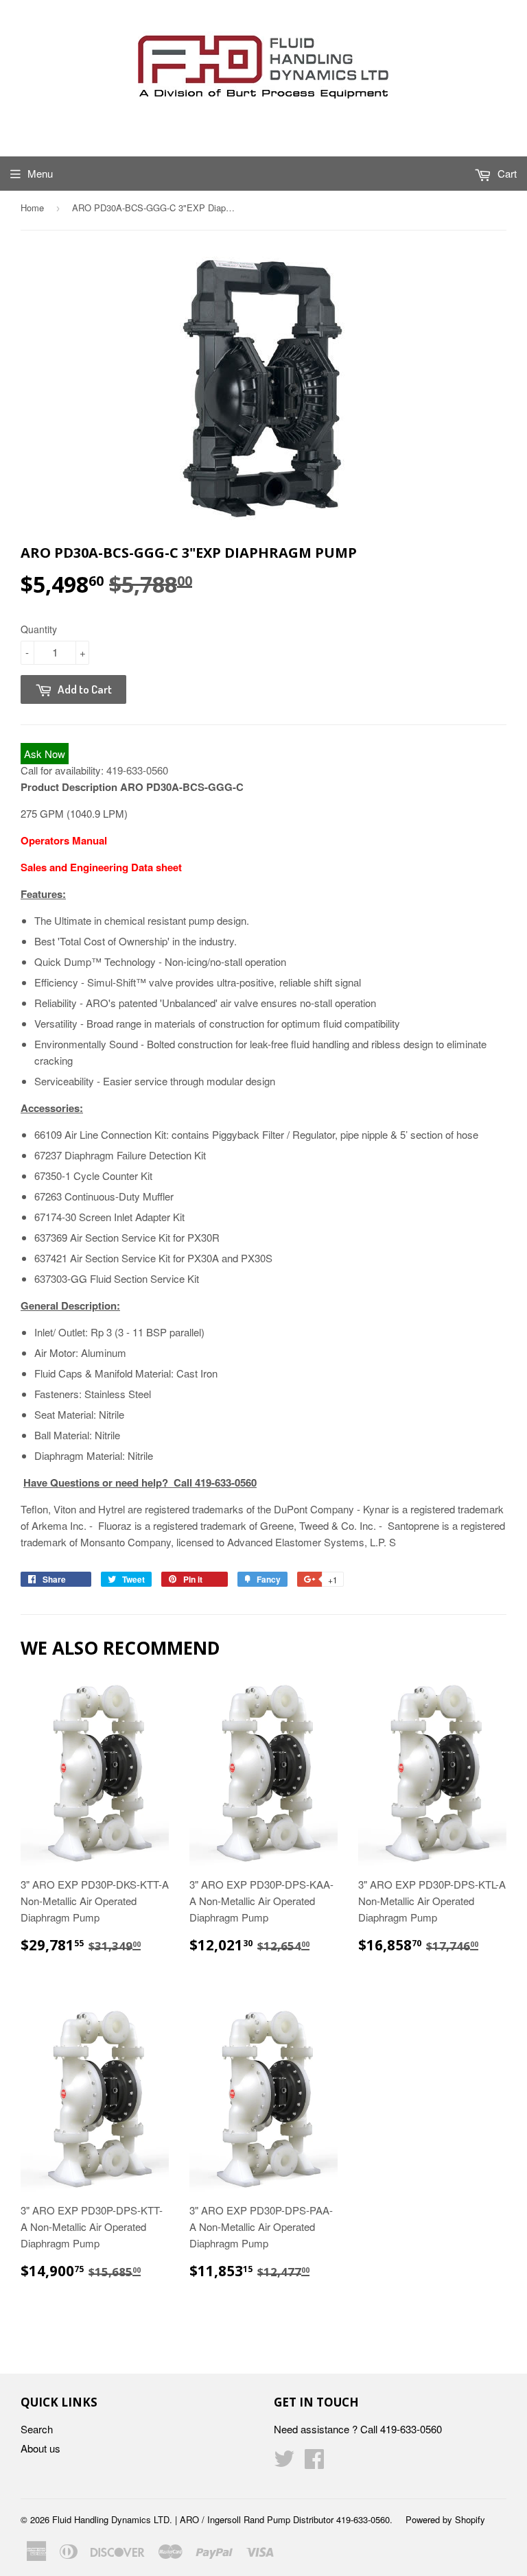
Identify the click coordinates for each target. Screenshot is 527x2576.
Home (32, 208)
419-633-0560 (137, 770)
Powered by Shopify (445, 2519)
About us (40, 2448)
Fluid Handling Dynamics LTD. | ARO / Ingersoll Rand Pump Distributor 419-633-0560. (222, 2519)
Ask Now (45, 754)
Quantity (39, 629)
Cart (506, 173)
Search (37, 2429)
